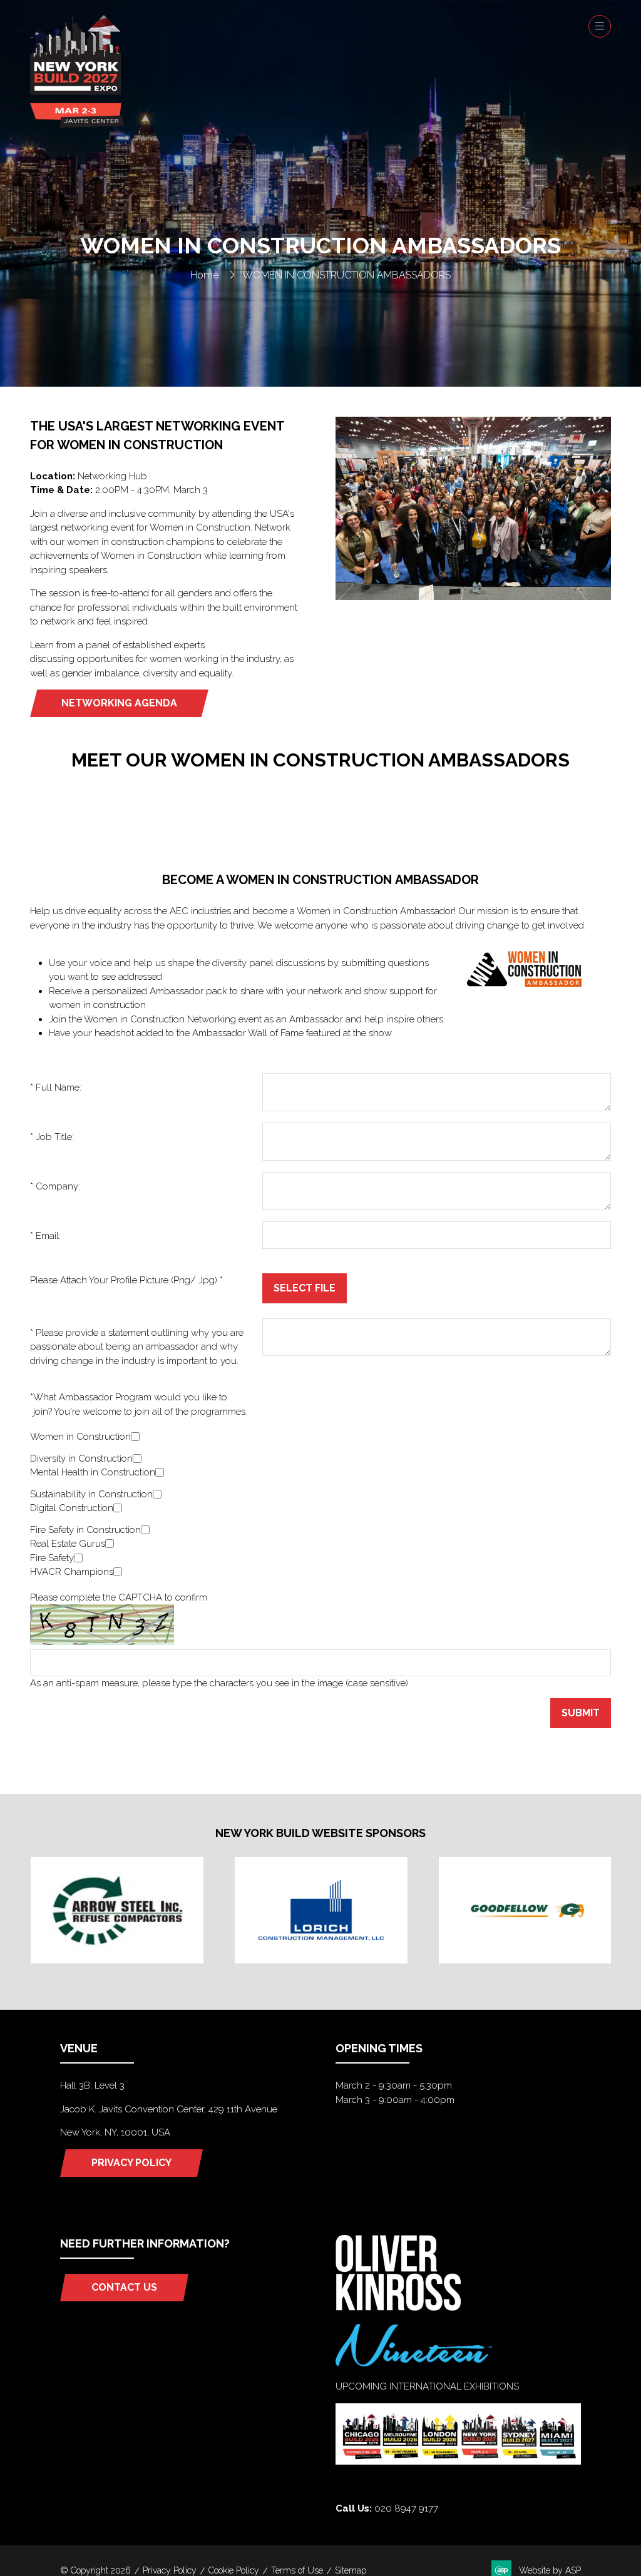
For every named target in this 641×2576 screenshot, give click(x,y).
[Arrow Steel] (117, 1911)
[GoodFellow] (525, 1911)
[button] (600, 26)
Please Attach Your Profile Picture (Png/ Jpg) (126, 1280)
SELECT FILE (305, 1288)
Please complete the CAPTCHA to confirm (119, 1597)
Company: (55, 1186)
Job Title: (52, 1137)
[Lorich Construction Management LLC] (321, 1911)
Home (204, 275)
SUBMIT (581, 1713)
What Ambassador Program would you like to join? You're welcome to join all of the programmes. (139, 1404)
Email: (45, 1236)
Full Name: (56, 1087)
